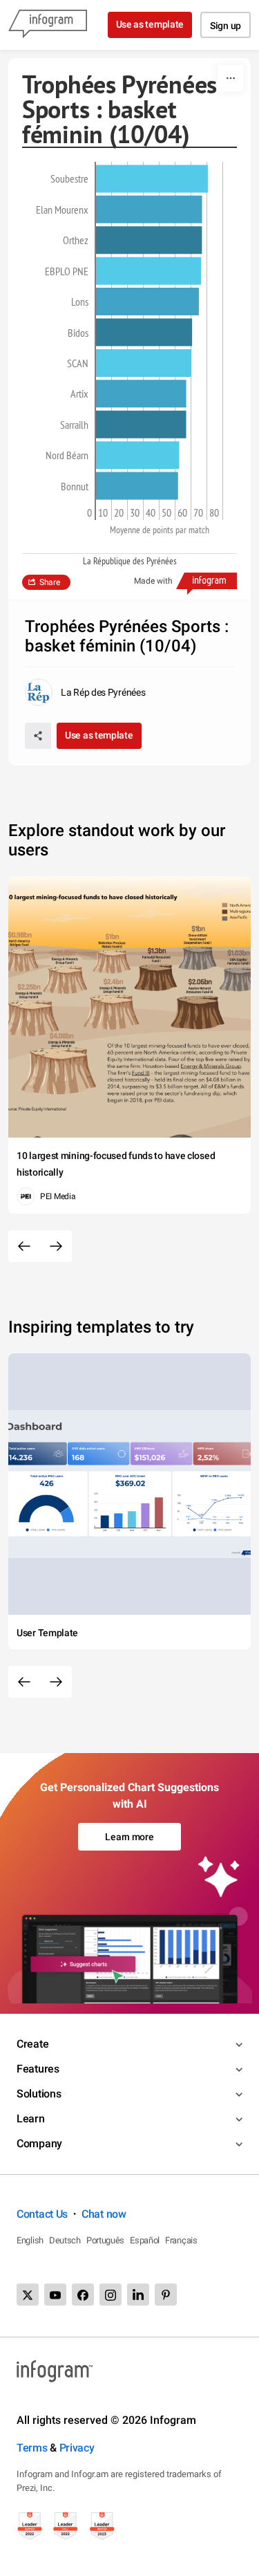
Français (181, 2240)
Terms (32, 2448)
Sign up (226, 26)
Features (38, 2069)
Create (32, 2044)
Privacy (77, 2448)
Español (145, 2240)
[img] (152, 178)
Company (39, 2143)
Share (50, 582)
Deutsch (65, 2240)
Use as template (150, 24)
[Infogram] (48, 25)
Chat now (104, 2214)
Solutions (39, 2094)
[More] (231, 78)
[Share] (38, 736)
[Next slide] (56, 1246)
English (30, 2240)
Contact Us (42, 2214)
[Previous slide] (24, 1246)
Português (105, 2240)
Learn (31, 2119)
